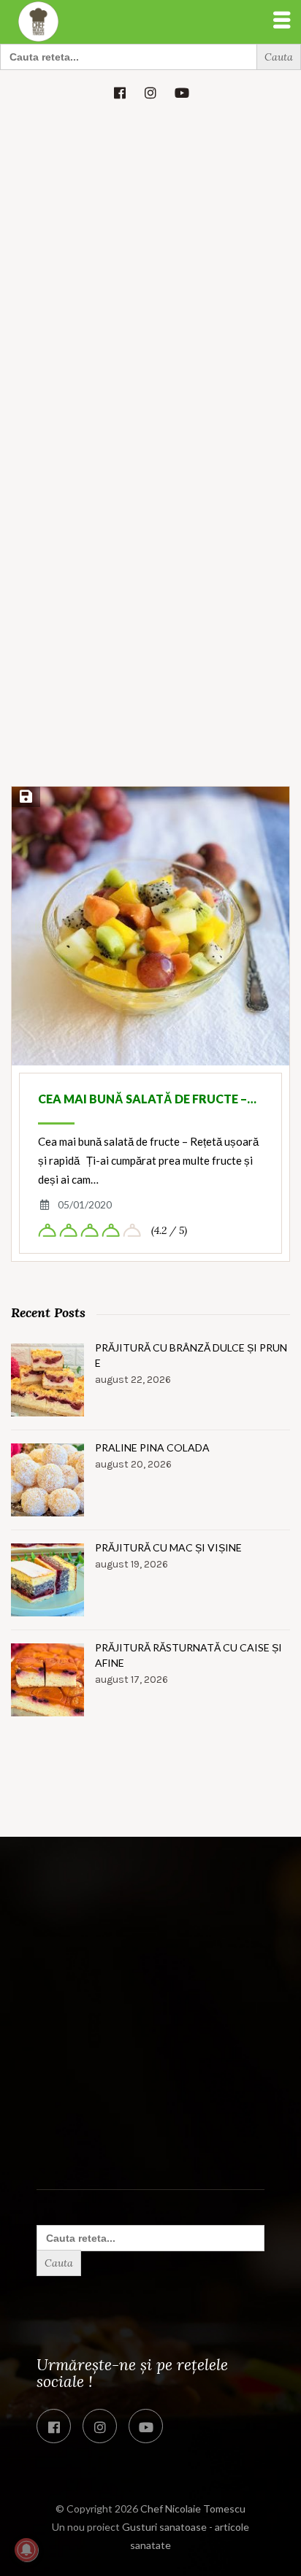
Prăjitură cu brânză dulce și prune (191, 1355)
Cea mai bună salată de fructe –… (147, 1099)
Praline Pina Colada (152, 1447)
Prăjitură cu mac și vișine (168, 1547)
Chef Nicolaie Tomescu (193, 2508)
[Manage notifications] (26, 2550)
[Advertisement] (150, 272)
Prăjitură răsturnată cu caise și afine (188, 1655)
